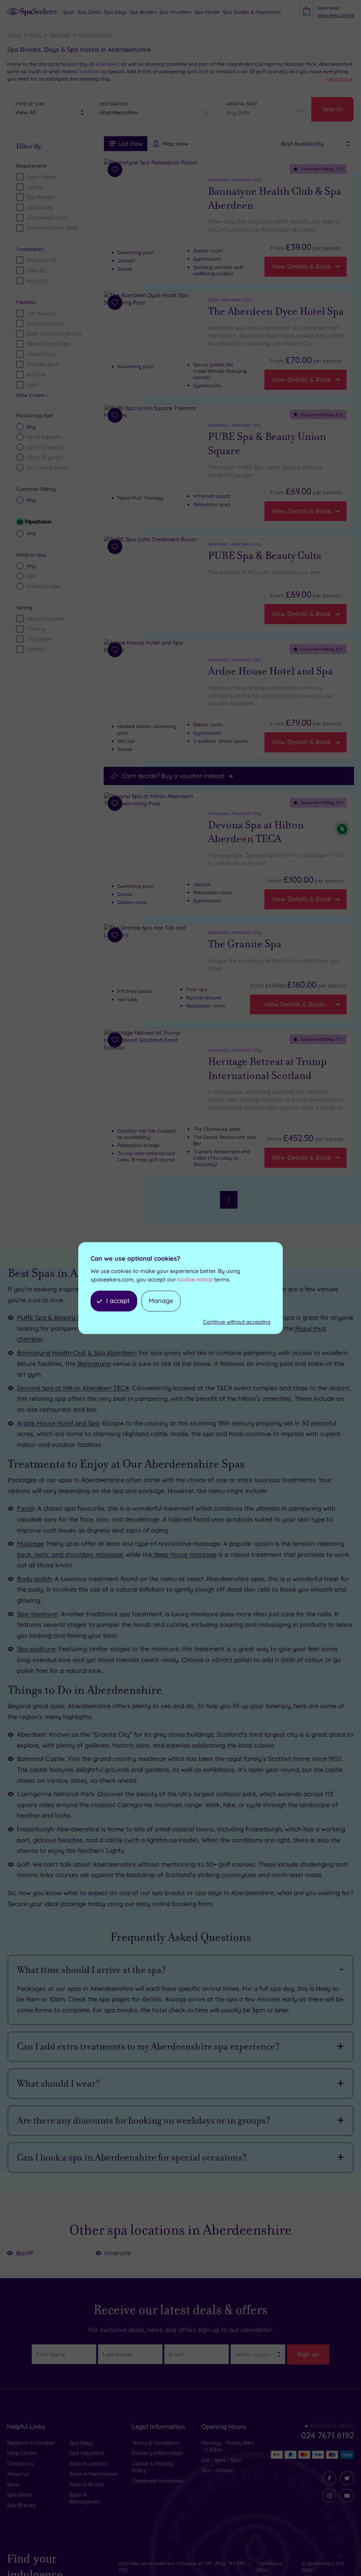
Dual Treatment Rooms (54, 334)
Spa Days (81, 2443)
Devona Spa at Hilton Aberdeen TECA (256, 832)
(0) (41, 260)
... (338, 79)
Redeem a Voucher (31, 2443)
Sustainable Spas (47, 218)
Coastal (36, 649)
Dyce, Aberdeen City (230, 300)
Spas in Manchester (94, 2474)
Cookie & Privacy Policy (153, 2467)
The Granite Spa (245, 944)
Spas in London (88, 2464)
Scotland (60, 35)
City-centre (39, 639)
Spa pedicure (36, 1649)
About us (18, 2474)
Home (14, 35)
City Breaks (40, 197)
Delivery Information (157, 2453)
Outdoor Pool (43, 364)
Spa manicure (37, 1614)
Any (31, 427)
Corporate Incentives (158, 2481)
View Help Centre (336, 15)
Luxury (35, 187)
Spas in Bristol (87, 2484)
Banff (25, 2253)
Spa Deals (20, 2494)
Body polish (34, 1579)
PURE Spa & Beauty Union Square (267, 444)
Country (36, 629)
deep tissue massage (184, 1555)
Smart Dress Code (48, 344)
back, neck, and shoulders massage (70, 1555)
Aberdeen (106, 64)
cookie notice (195, 1279)
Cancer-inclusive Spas (52, 228)
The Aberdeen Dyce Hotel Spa (276, 311)
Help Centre (22, 2453)
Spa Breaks (21, 2505)
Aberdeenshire (96, 35)
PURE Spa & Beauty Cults (265, 556)
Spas (35, 35)
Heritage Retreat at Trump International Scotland (267, 1069)
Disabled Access (46, 324)
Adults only (40, 207)
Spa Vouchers (87, 2453)
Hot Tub (36, 375)
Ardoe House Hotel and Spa (270, 671)
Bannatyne (93, 1364)
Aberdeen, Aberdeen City (234, 180)
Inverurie (118, 2253)
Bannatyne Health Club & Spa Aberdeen (275, 198)
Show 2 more (30, 395)
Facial (26, 1508)
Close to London (46, 619)
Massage (30, 1544)
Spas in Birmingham (85, 2498)
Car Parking (41, 313)
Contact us (20, 2464)
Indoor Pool (41, 354)
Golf (32, 385)
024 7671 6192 (328, 2435)
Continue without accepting (237, 1322)
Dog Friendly (42, 177)
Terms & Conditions (155, 2443)
